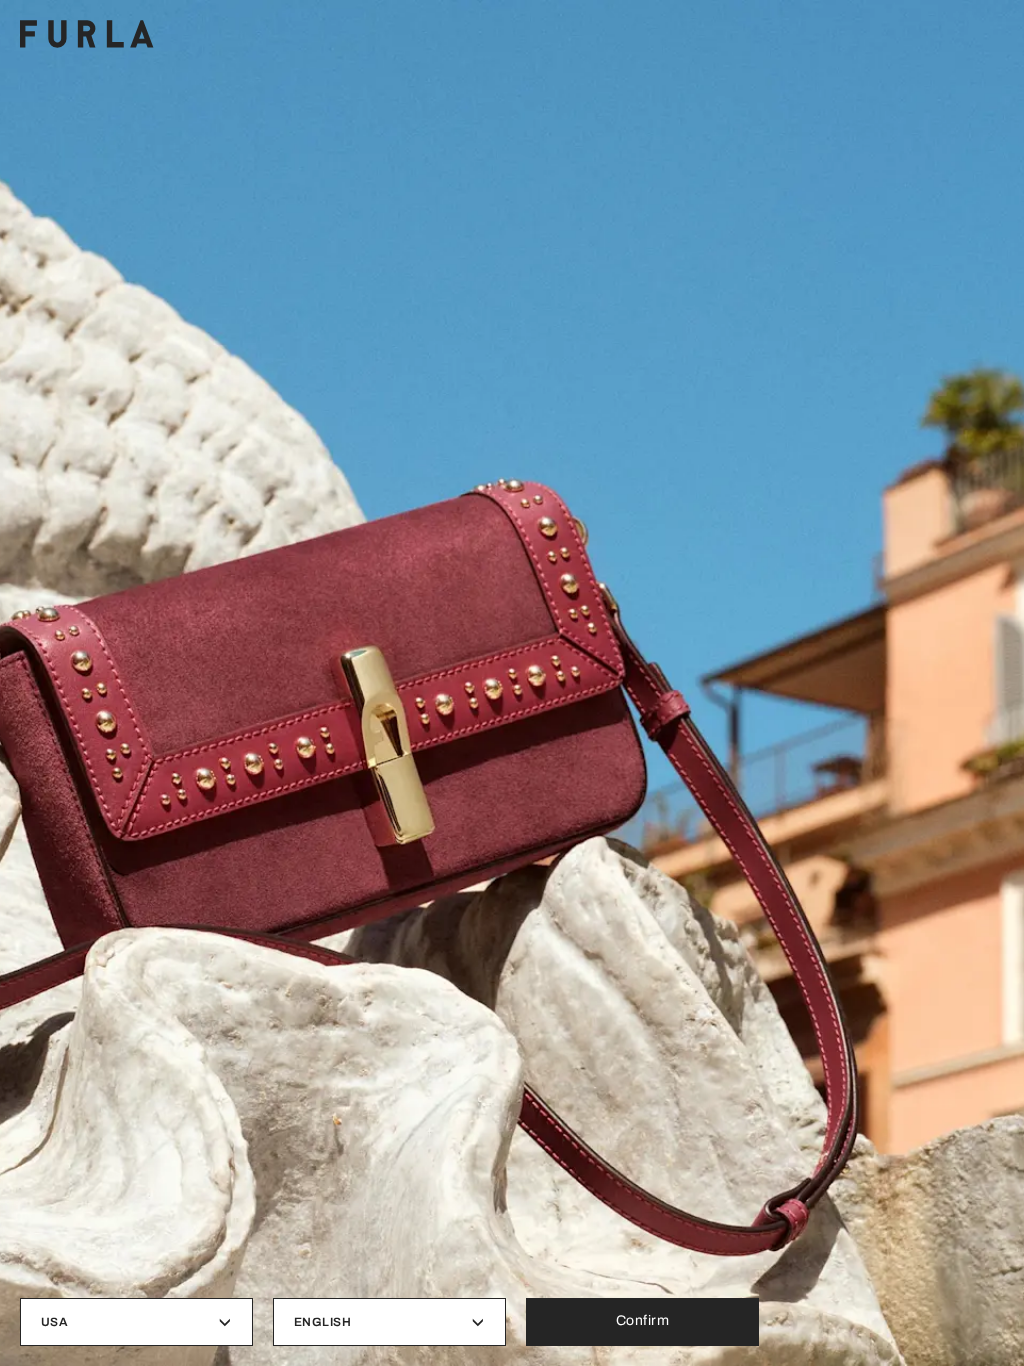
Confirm (643, 1320)
